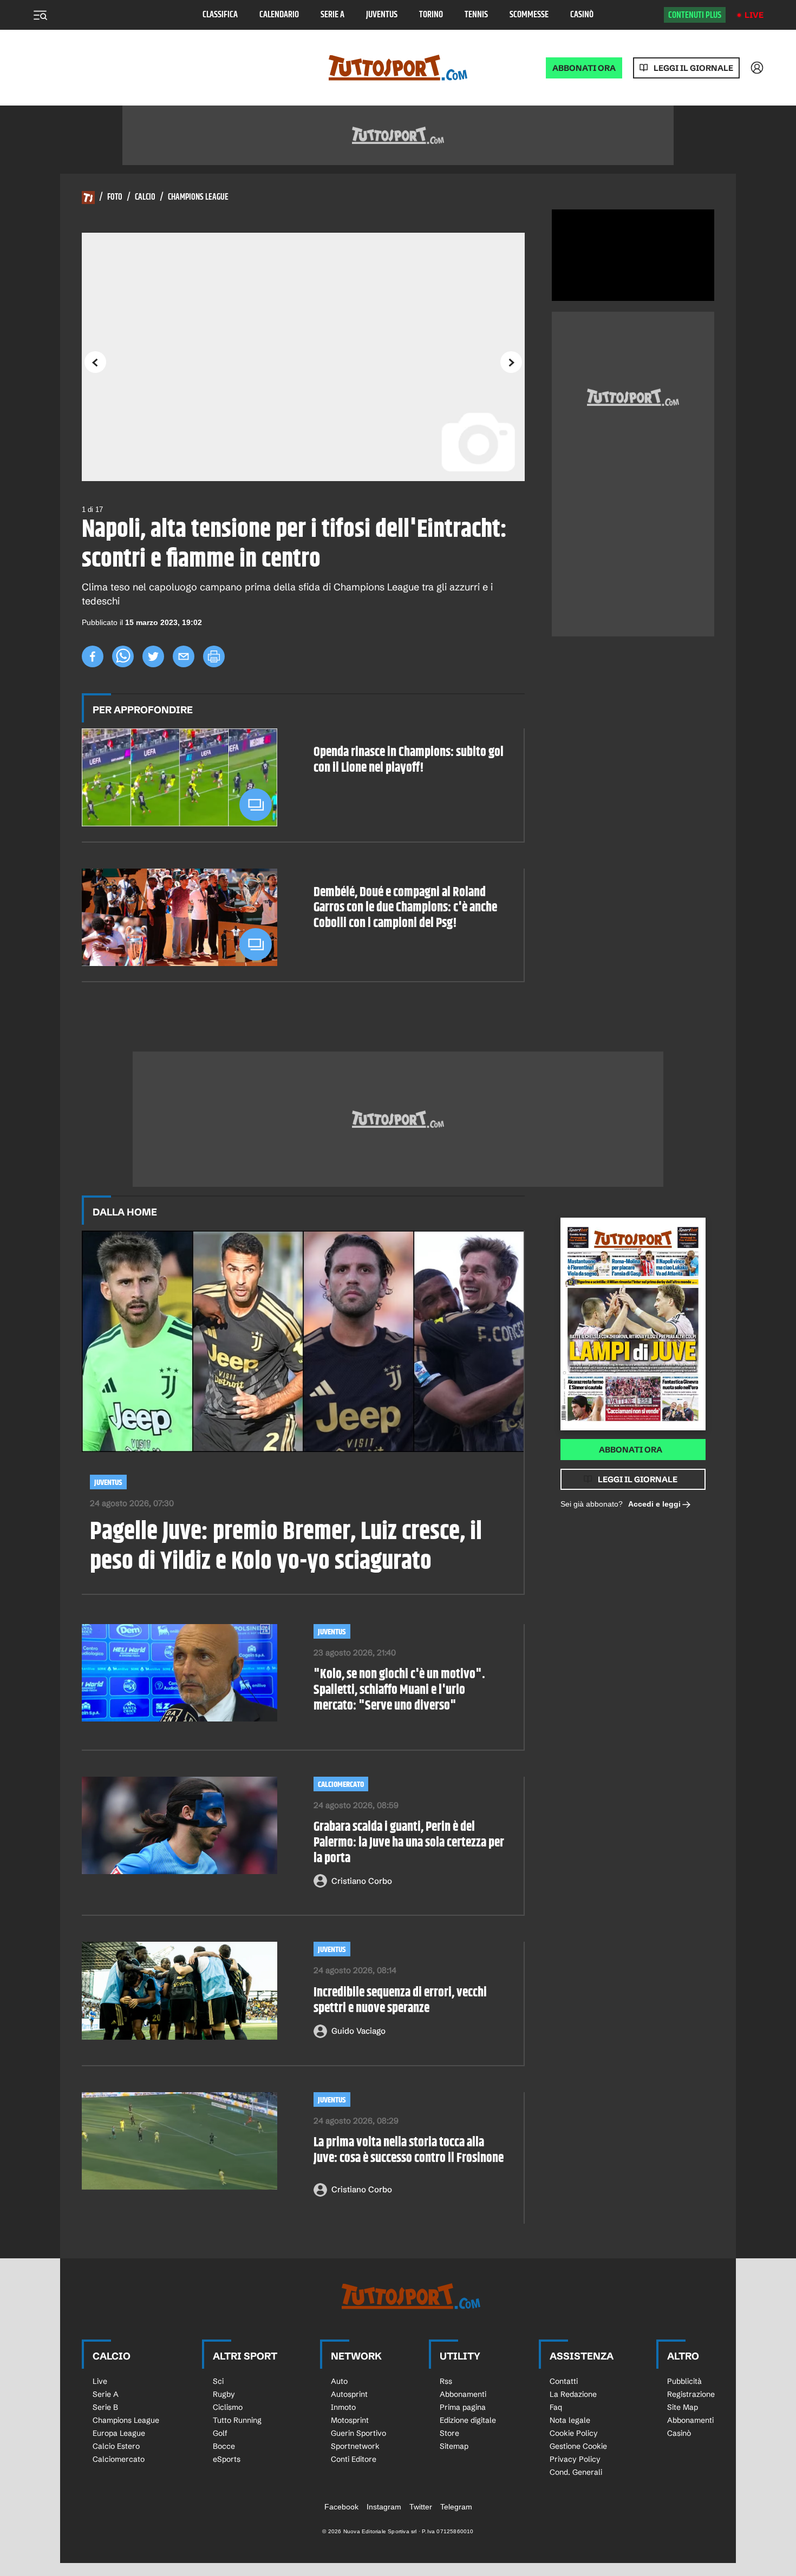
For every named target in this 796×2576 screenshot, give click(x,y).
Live (754, 15)
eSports (227, 2459)
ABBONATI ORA (584, 68)
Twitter (421, 2507)
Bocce (224, 2446)
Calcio (145, 198)
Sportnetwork (355, 2446)
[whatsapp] (123, 656)
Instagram (384, 2507)
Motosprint (350, 2420)
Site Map (683, 2407)
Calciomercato (341, 1785)
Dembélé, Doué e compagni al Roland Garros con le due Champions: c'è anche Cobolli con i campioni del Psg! (405, 908)
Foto (115, 198)
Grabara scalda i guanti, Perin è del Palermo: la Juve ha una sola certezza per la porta (409, 1843)
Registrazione (691, 2394)
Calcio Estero (116, 2446)
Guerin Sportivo (358, 2433)
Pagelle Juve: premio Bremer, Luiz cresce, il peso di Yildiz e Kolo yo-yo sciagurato (286, 1547)
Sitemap (454, 2446)
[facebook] (93, 656)
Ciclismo (228, 2407)
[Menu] (40, 15)
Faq (556, 2407)
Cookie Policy (574, 2433)
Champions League (198, 198)
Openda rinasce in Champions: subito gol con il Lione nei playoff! (409, 760)
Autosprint (349, 2394)
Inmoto (343, 2407)
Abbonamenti (463, 2394)
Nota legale (570, 2420)
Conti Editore (354, 2459)
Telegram (456, 2507)
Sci (218, 2381)
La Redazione (573, 2394)
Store (449, 2433)
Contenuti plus (695, 15)
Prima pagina (463, 2407)
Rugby (224, 2394)
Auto (339, 2381)
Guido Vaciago (358, 2031)
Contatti (564, 2381)
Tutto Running (237, 2420)
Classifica (220, 15)
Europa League (119, 2433)
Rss (446, 2381)
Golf (220, 2433)
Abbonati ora (631, 1450)
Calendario (279, 15)
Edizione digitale (468, 2420)
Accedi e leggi (654, 1504)
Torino (431, 15)
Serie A (332, 15)
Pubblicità (684, 2381)
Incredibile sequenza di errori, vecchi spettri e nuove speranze (400, 2001)
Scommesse (529, 15)
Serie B (105, 2407)
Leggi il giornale (693, 68)
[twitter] (153, 656)
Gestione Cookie (578, 2446)
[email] (184, 656)
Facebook (341, 2507)
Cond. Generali (576, 2472)
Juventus (382, 15)
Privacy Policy (575, 2459)
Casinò (582, 15)
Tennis (476, 15)
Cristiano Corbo (362, 1881)
